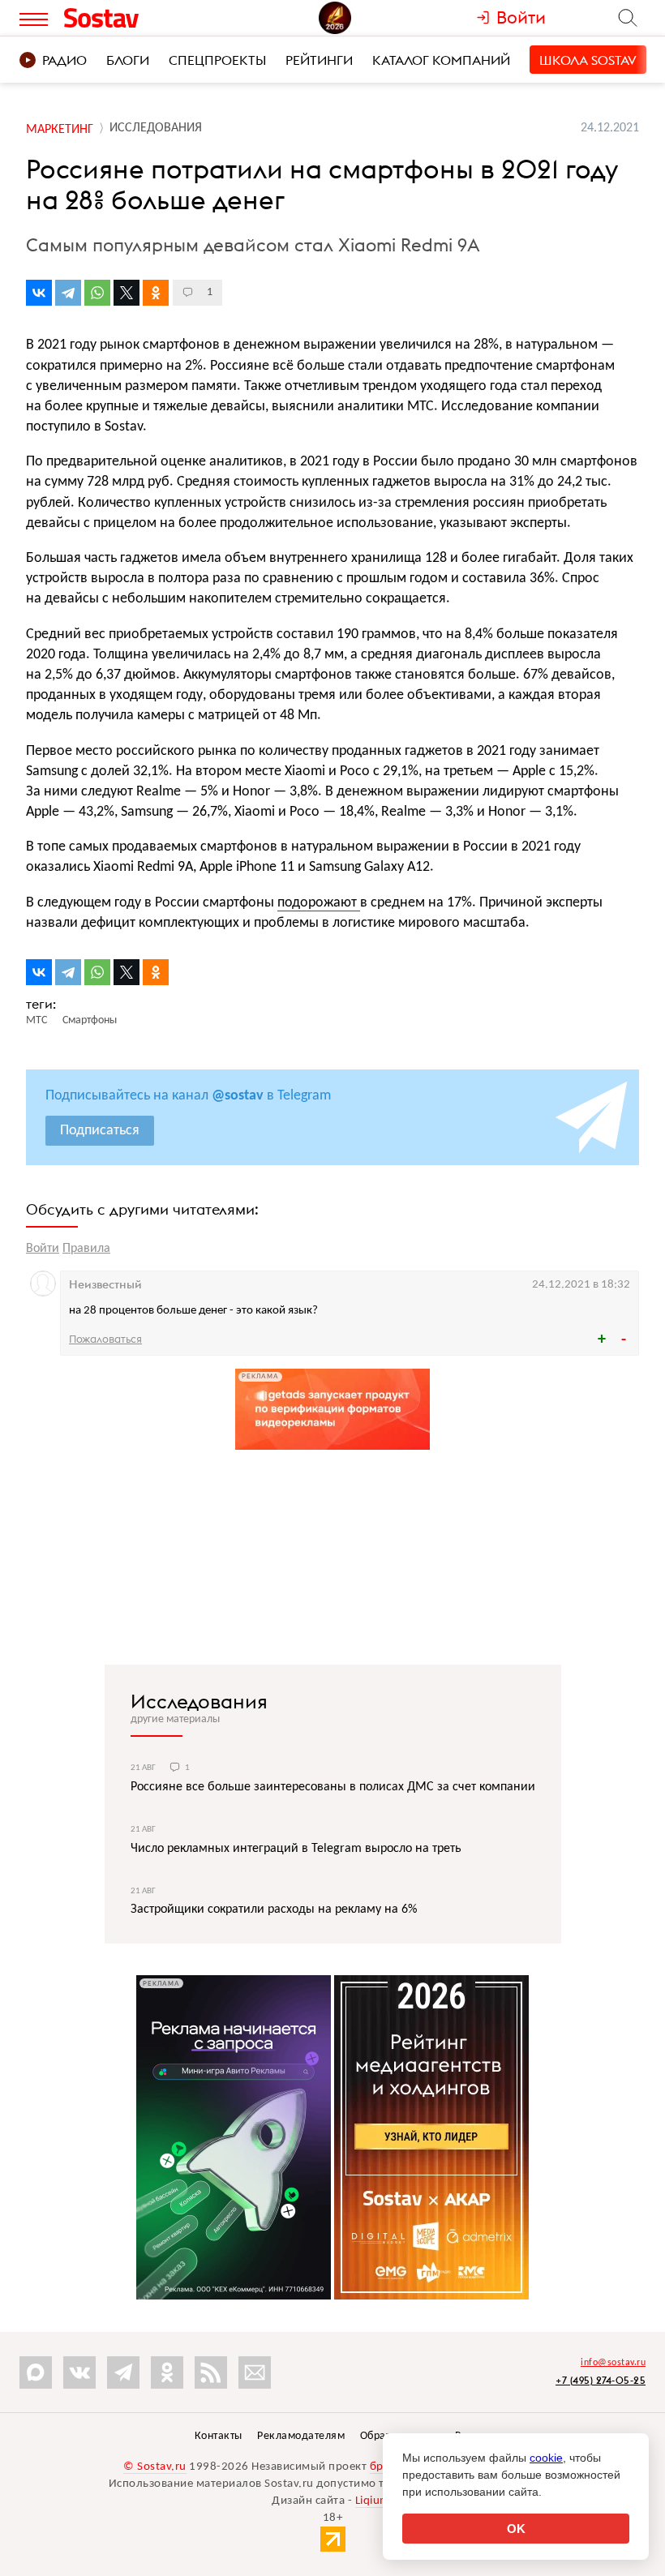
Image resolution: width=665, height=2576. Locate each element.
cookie (546, 2458)
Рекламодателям (301, 2436)
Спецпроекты (217, 60)
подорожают (319, 903)
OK (516, 2529)
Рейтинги (319, 60)
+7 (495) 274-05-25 (601, 2380)
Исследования (199, 1701)
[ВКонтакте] (39, 293)
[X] (127, 293)
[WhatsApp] (97, 293)
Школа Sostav (588, 60)
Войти (43, 1249)
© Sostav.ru (155, 2467)
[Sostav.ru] (137, 18)
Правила (86, 1249)
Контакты (219, 2436)
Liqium (373, 2501)
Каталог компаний (441, 60)
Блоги (128, 60)
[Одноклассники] (156, 293)
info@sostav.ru (613, 2363)
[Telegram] (68, 293)
